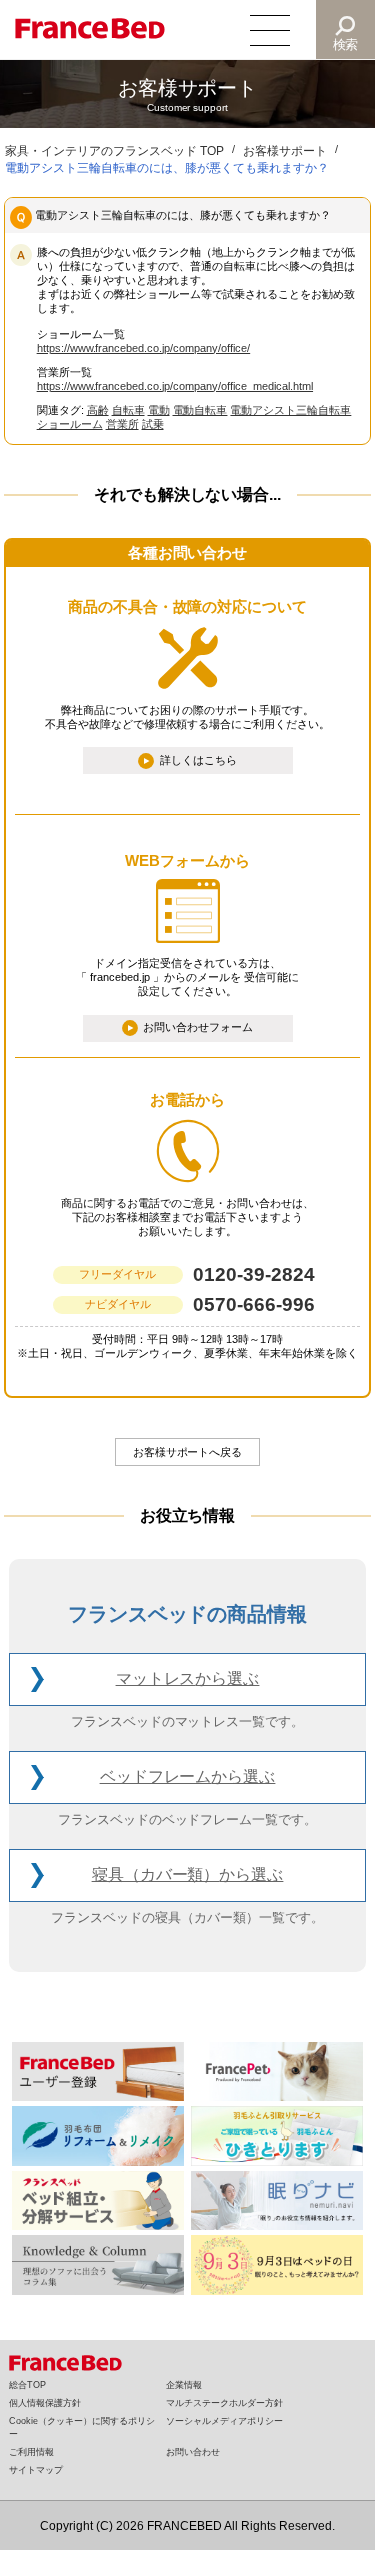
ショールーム (70, 424)
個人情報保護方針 (45, 2403)
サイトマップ (36, 2470)
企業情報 (184, 2385)
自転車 (128, 410)
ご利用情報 (31, 2452)
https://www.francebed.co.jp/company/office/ (144, 348)
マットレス (188, 1678)
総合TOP (27, 2385)
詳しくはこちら (198, 759)
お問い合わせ (193, 2452)
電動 (159, 410)
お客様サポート (285, 151)
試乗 (153, 424)
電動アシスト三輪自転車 (290, 410)
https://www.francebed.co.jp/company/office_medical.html (175, 386)
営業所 (122, 424)
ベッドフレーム (188, 1776)
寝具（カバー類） (188, 1874)
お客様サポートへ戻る (188, 1452)
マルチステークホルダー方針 (224, 2403)
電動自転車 (200, 410)
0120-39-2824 (254, 1274)
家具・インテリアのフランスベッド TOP (114, 151)
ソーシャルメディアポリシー (224, 2421)
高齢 (98, 410)
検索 (346, 44)
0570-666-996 (254, 1304)
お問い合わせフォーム (198, 1027)
